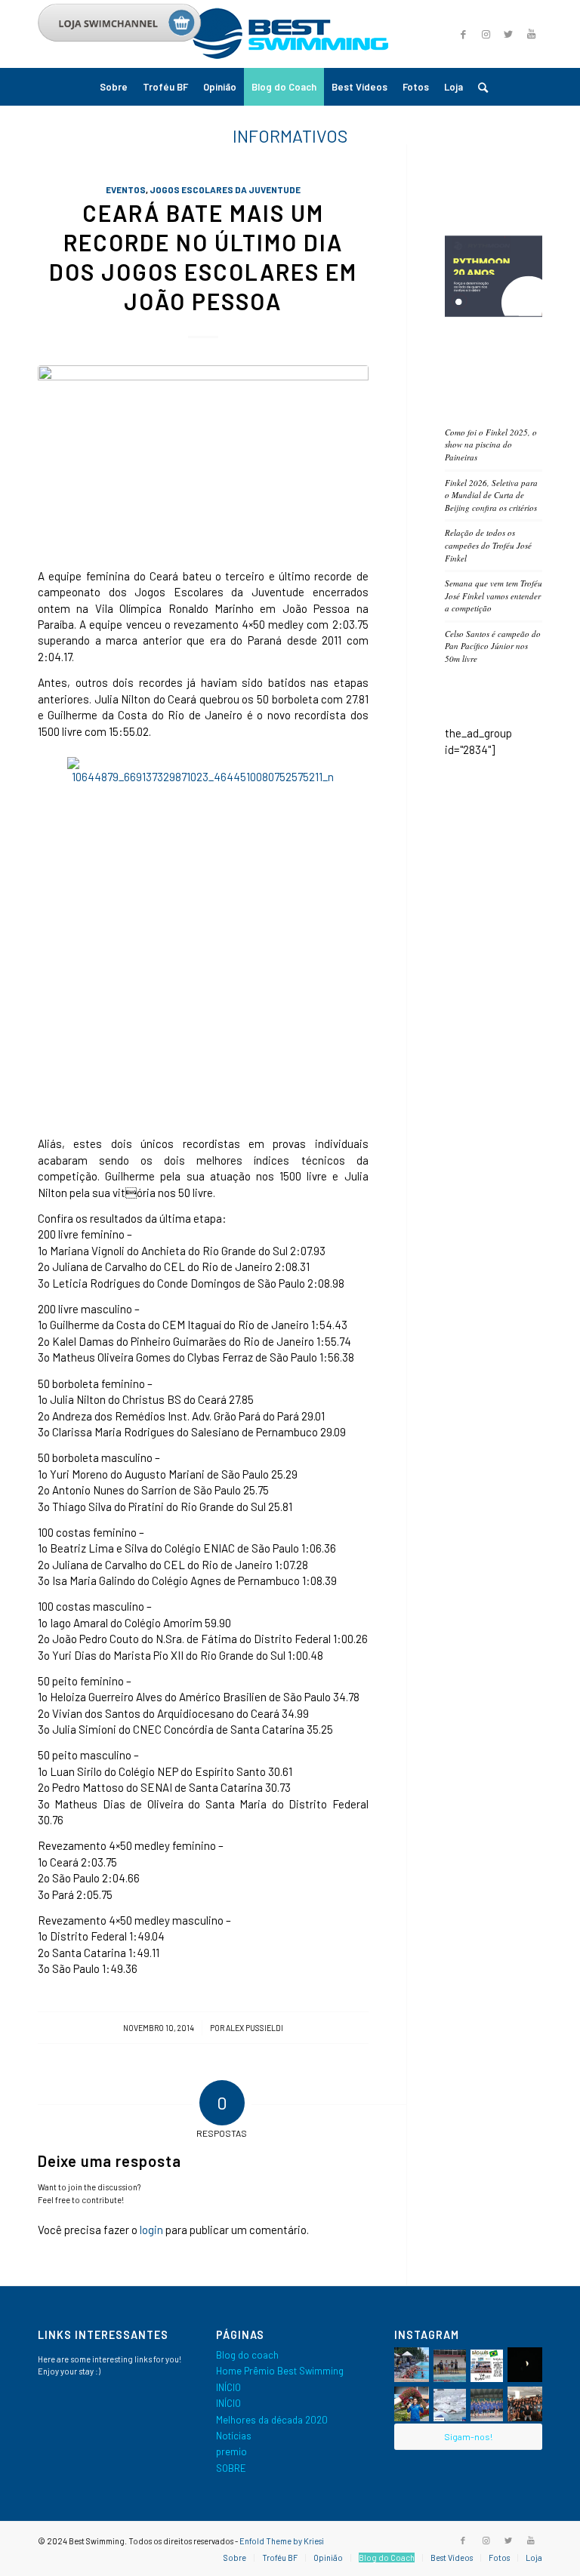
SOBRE (231, 2468)
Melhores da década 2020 (272, 2420)
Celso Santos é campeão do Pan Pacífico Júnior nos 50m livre (493, 646)
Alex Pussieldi (255, 2028)
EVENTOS (126, 189)
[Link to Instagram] (486, 34)
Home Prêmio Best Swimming (280, 2371)
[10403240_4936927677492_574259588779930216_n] (203, 458)
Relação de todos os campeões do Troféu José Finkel (488, 545)
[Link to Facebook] (463, 2541)
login (151, 2230)
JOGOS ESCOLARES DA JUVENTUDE (225, 189)
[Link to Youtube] (531, 34)
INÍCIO (228, 2387)
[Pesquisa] (479, 87)
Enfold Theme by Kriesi (282, 2541)
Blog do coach (247, 2355)
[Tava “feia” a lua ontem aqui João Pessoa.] (525, 2365)
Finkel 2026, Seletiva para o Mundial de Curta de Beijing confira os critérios (491, 495)
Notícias (234, 2436)
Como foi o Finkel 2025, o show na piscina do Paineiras (491, 445)
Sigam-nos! (468, 2436)
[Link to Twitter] (508, 34)
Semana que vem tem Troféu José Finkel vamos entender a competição (494, 596)
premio (231, 2451)
